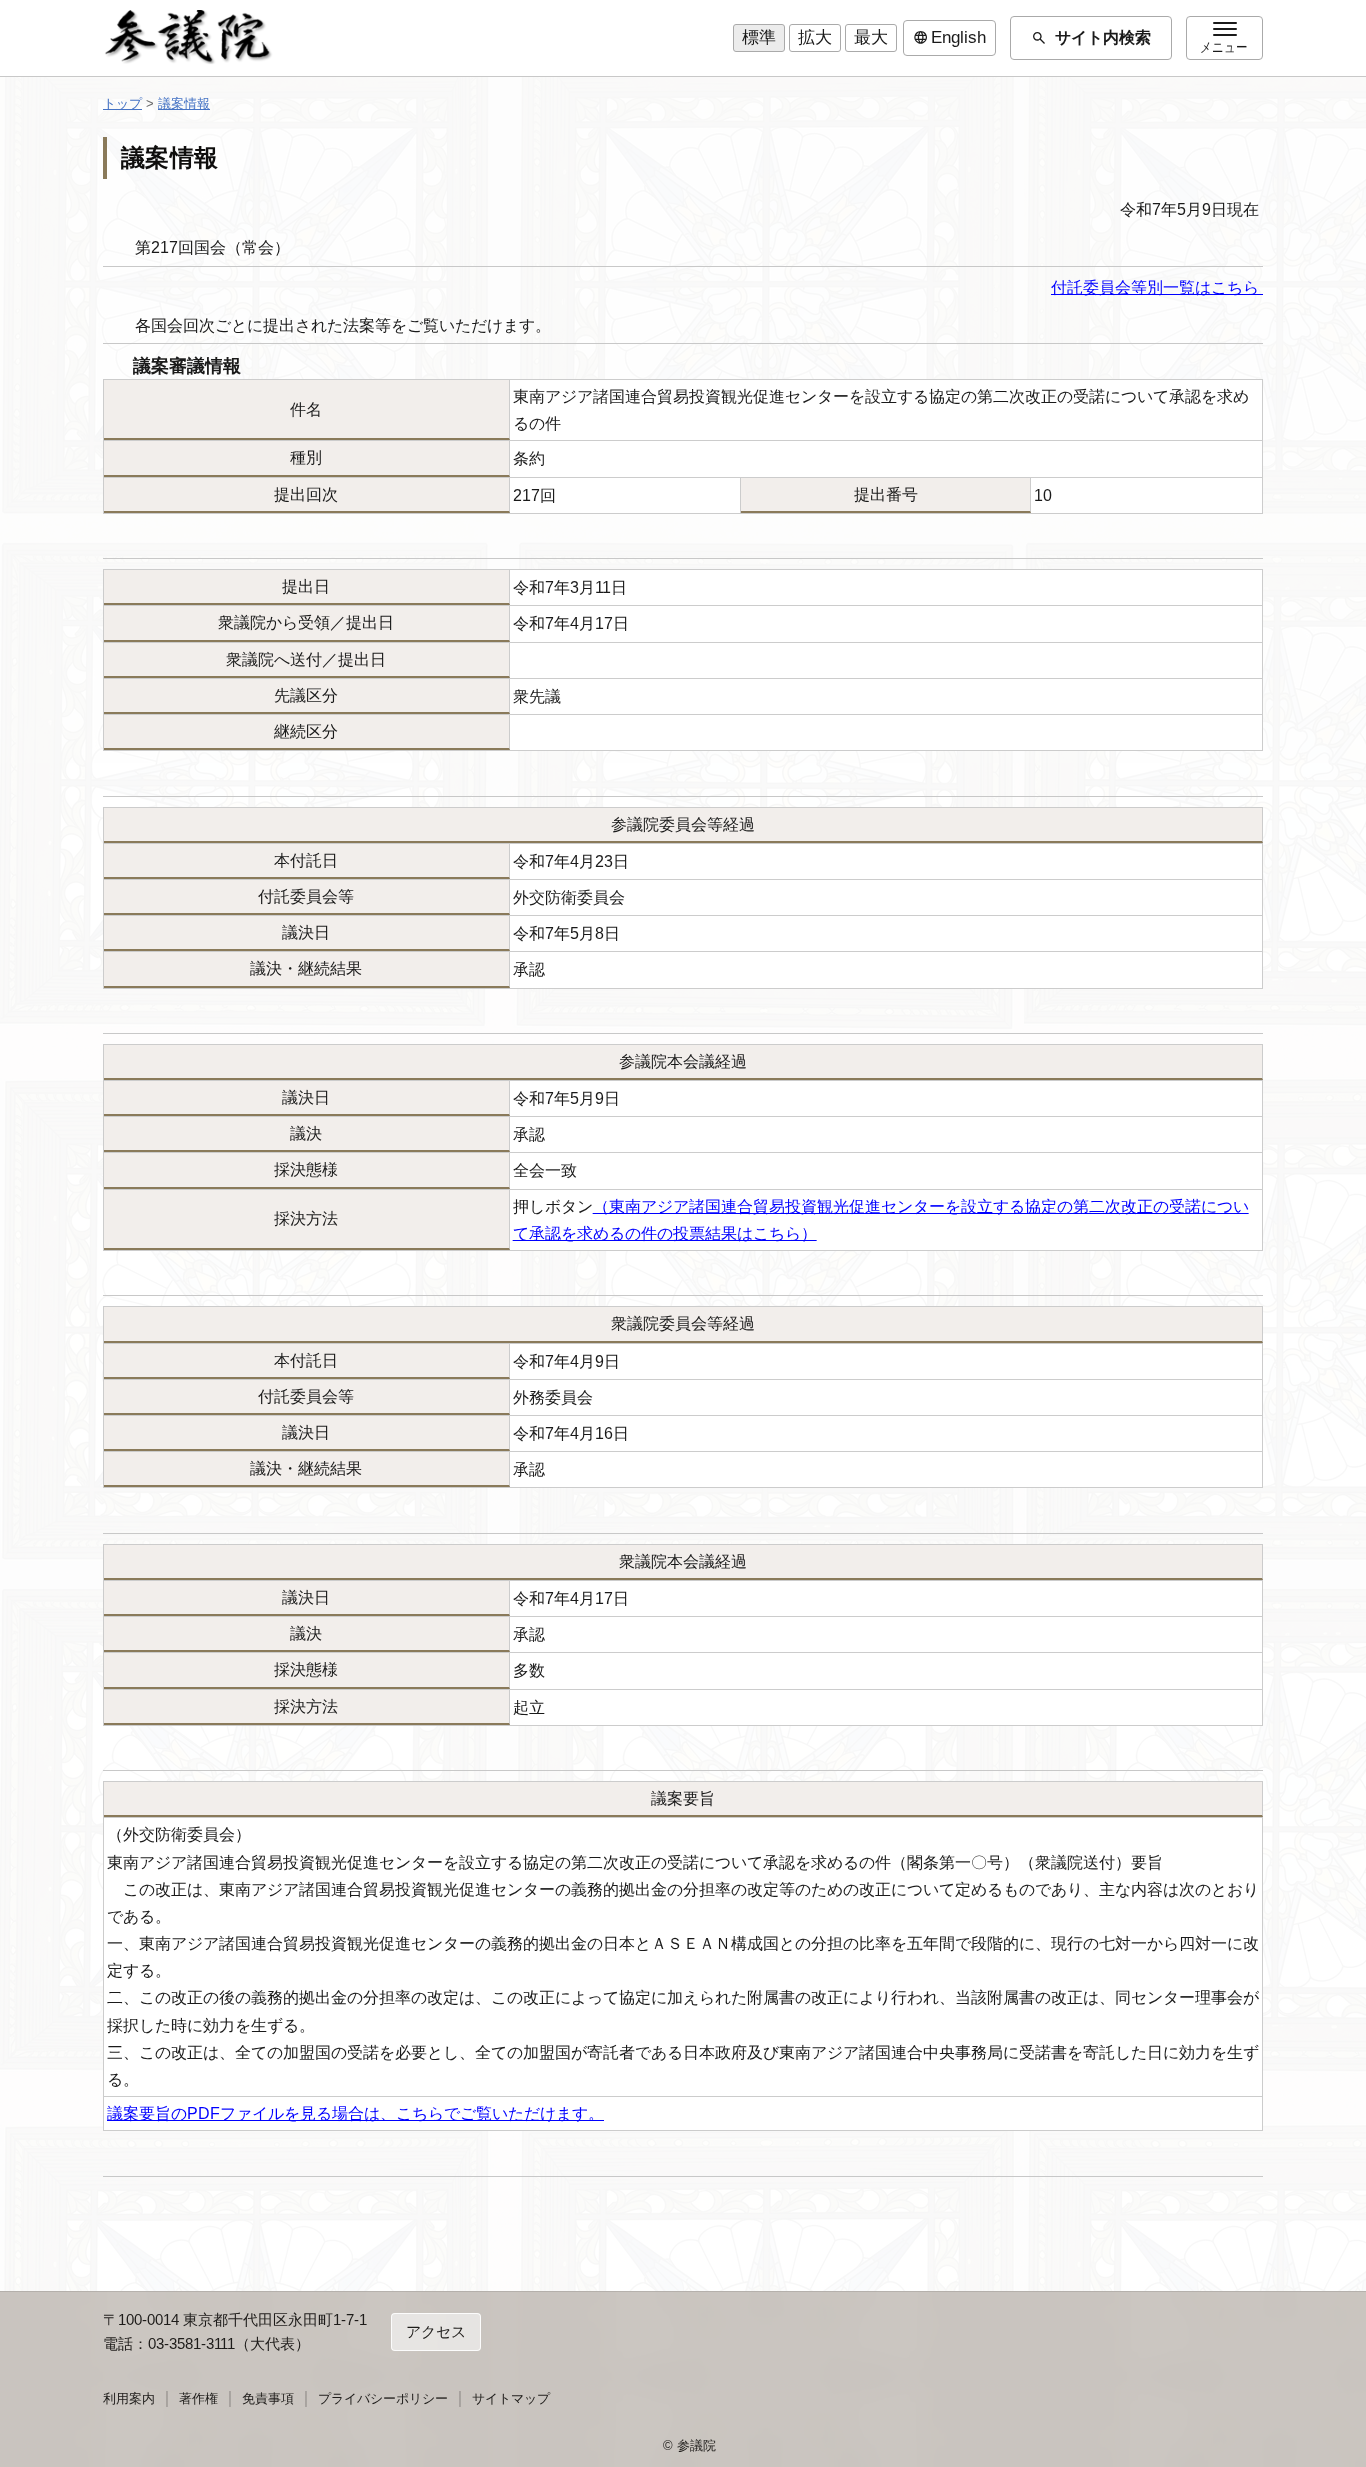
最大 (871, 37)
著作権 (198, 2398)
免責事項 (268, 2398)
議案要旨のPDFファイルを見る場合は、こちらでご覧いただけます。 (355, 2113)
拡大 (815, 37)
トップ (122, 103)
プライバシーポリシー (383, 2398)
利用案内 (129, 2398)
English (949, 38)
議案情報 (184, 103)
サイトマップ (511, 2398)
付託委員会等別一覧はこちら (1157, 287)
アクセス (436, 2331)
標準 (759, 37)
